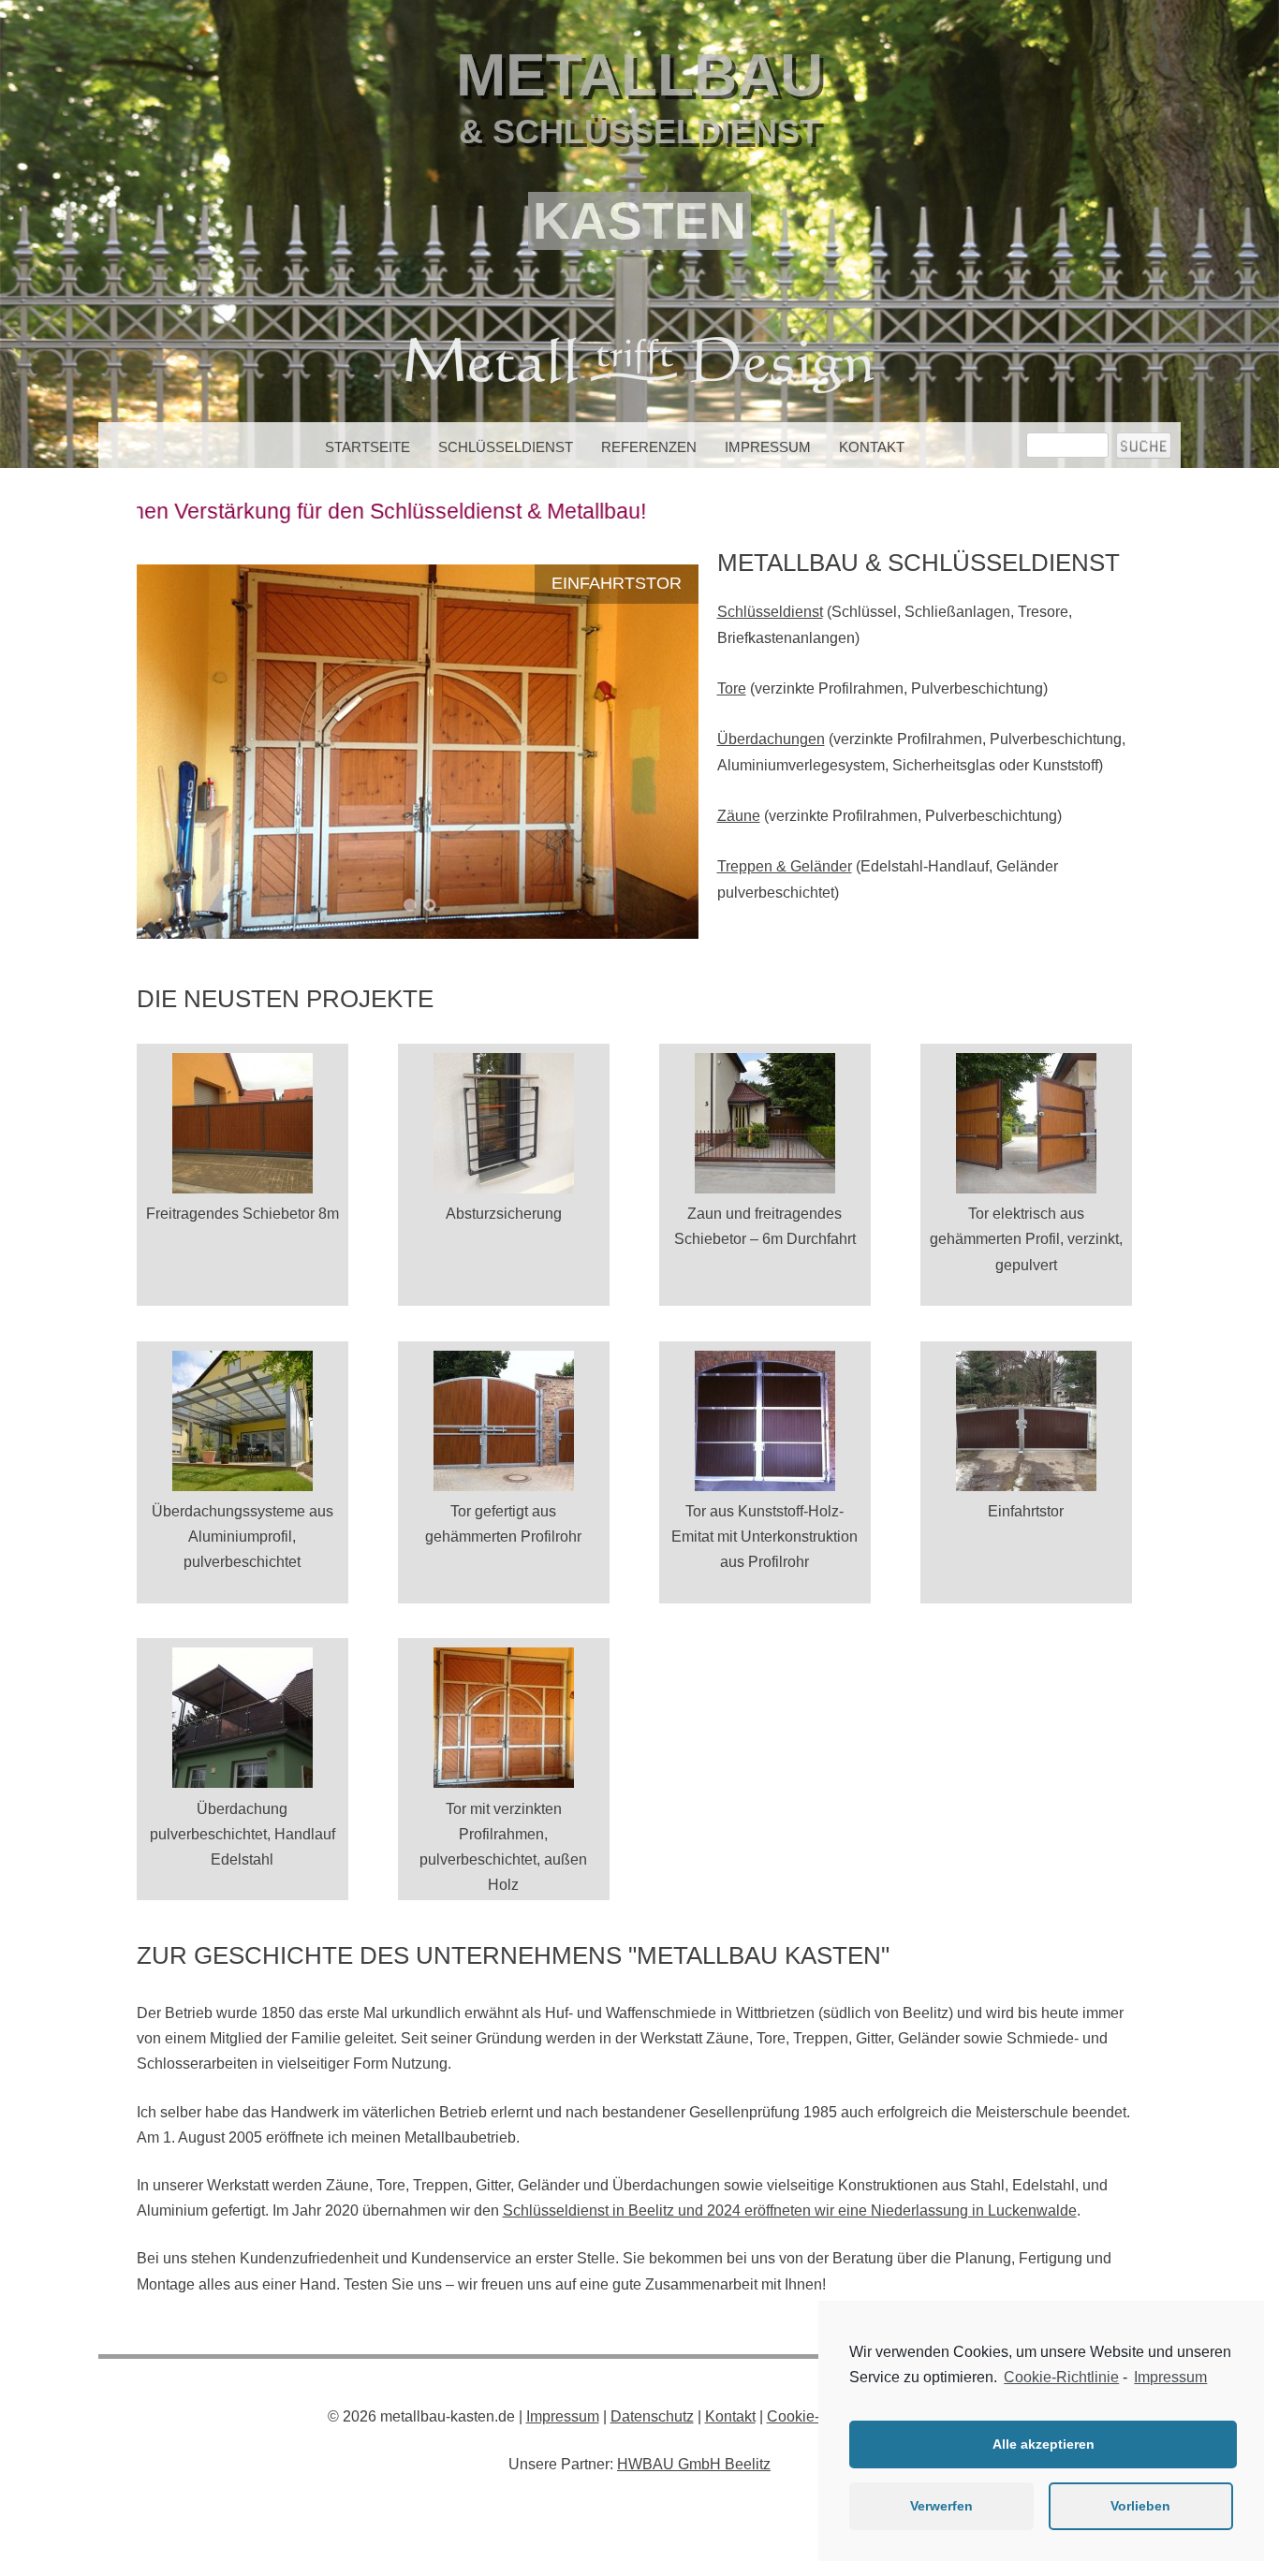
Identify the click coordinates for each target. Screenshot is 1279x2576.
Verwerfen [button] (941, 2506)
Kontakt (872, 447)
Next (661, 749)
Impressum (768, 447)
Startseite (368, 447)
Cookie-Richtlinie (1061, 2377)
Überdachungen (771, 739)
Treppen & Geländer (785, 866)
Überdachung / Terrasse (563, 583)
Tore (732, 688)
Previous (174, 749)
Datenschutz (652, 2416)
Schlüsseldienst (506, 447)
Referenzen (649, 447)
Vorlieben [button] (1140, 2506)
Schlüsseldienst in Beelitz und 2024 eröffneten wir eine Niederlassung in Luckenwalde (790, 2210)
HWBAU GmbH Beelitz (694, 2464)
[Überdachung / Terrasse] (418, 752)
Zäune (739, 816)
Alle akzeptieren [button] (1044, 2444)
